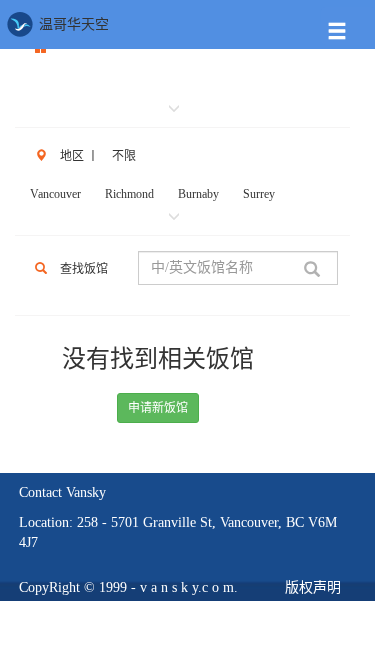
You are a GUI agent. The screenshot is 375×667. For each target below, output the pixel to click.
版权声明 (313, 587)
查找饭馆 (84, 269)
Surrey (259, 194)
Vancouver (55, 194)
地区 (72, 156)
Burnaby (198, 194)
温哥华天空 (72, 24)
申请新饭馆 (158, 408)
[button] (348, 26)
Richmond (129, 194)
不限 (124, 156)
